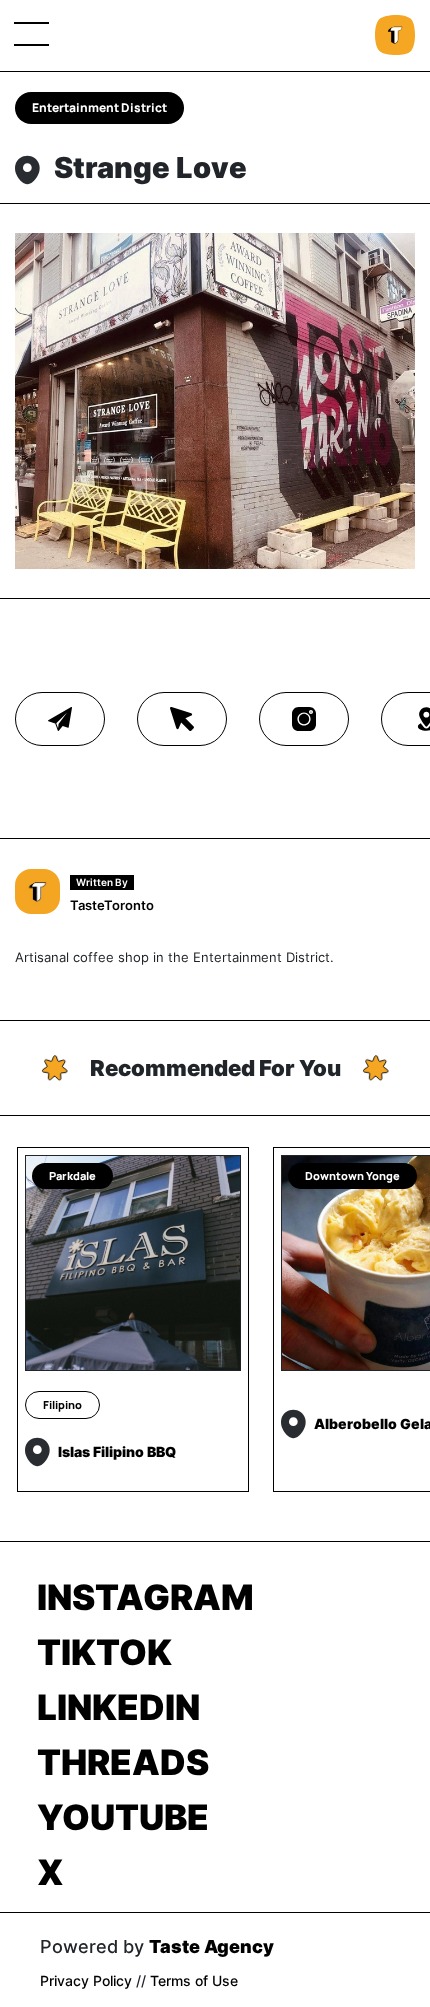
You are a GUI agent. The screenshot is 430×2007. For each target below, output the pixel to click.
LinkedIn (118, 1707)
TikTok (104, 1652)
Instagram (145, 1597)
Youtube (123, 1817)
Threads (123, 1762)
